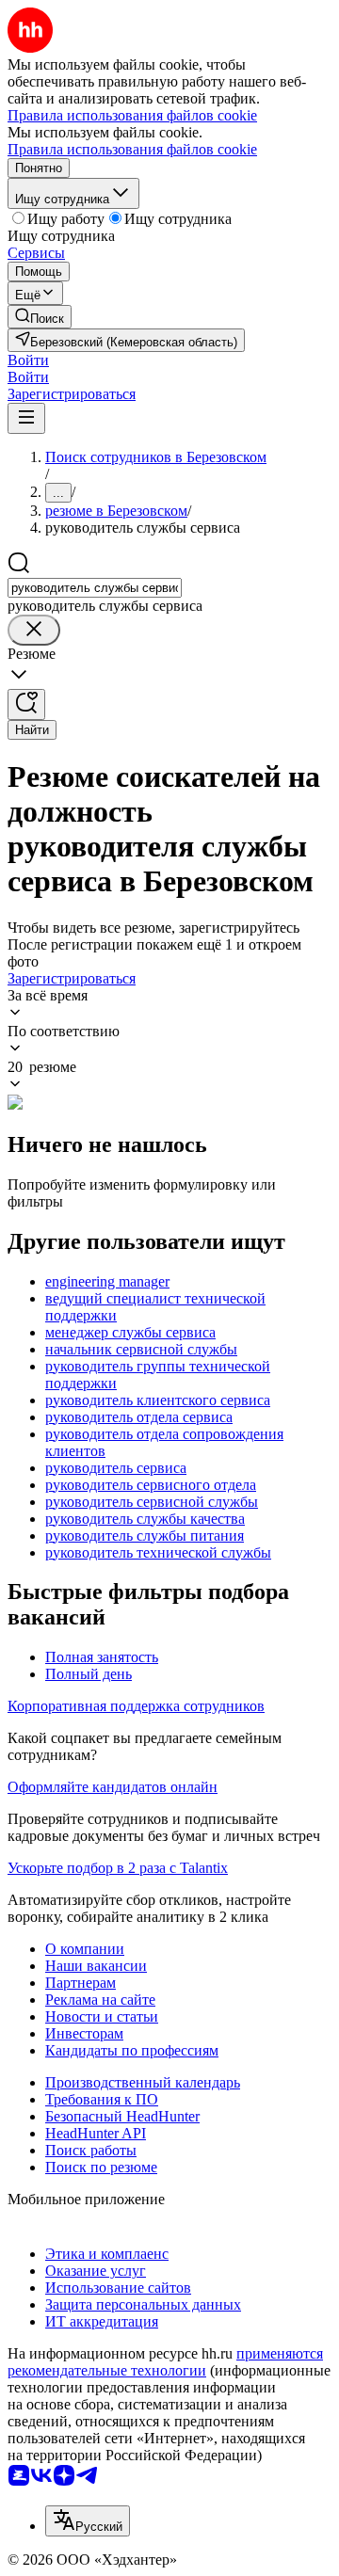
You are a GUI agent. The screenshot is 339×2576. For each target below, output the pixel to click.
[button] (28, 360)
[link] (40, 317)
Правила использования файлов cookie (132, 149)
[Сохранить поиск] (26, 704)
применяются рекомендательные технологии (165, 2362)
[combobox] (95, 588)
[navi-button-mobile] (26, 418)
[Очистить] (34, 630)
